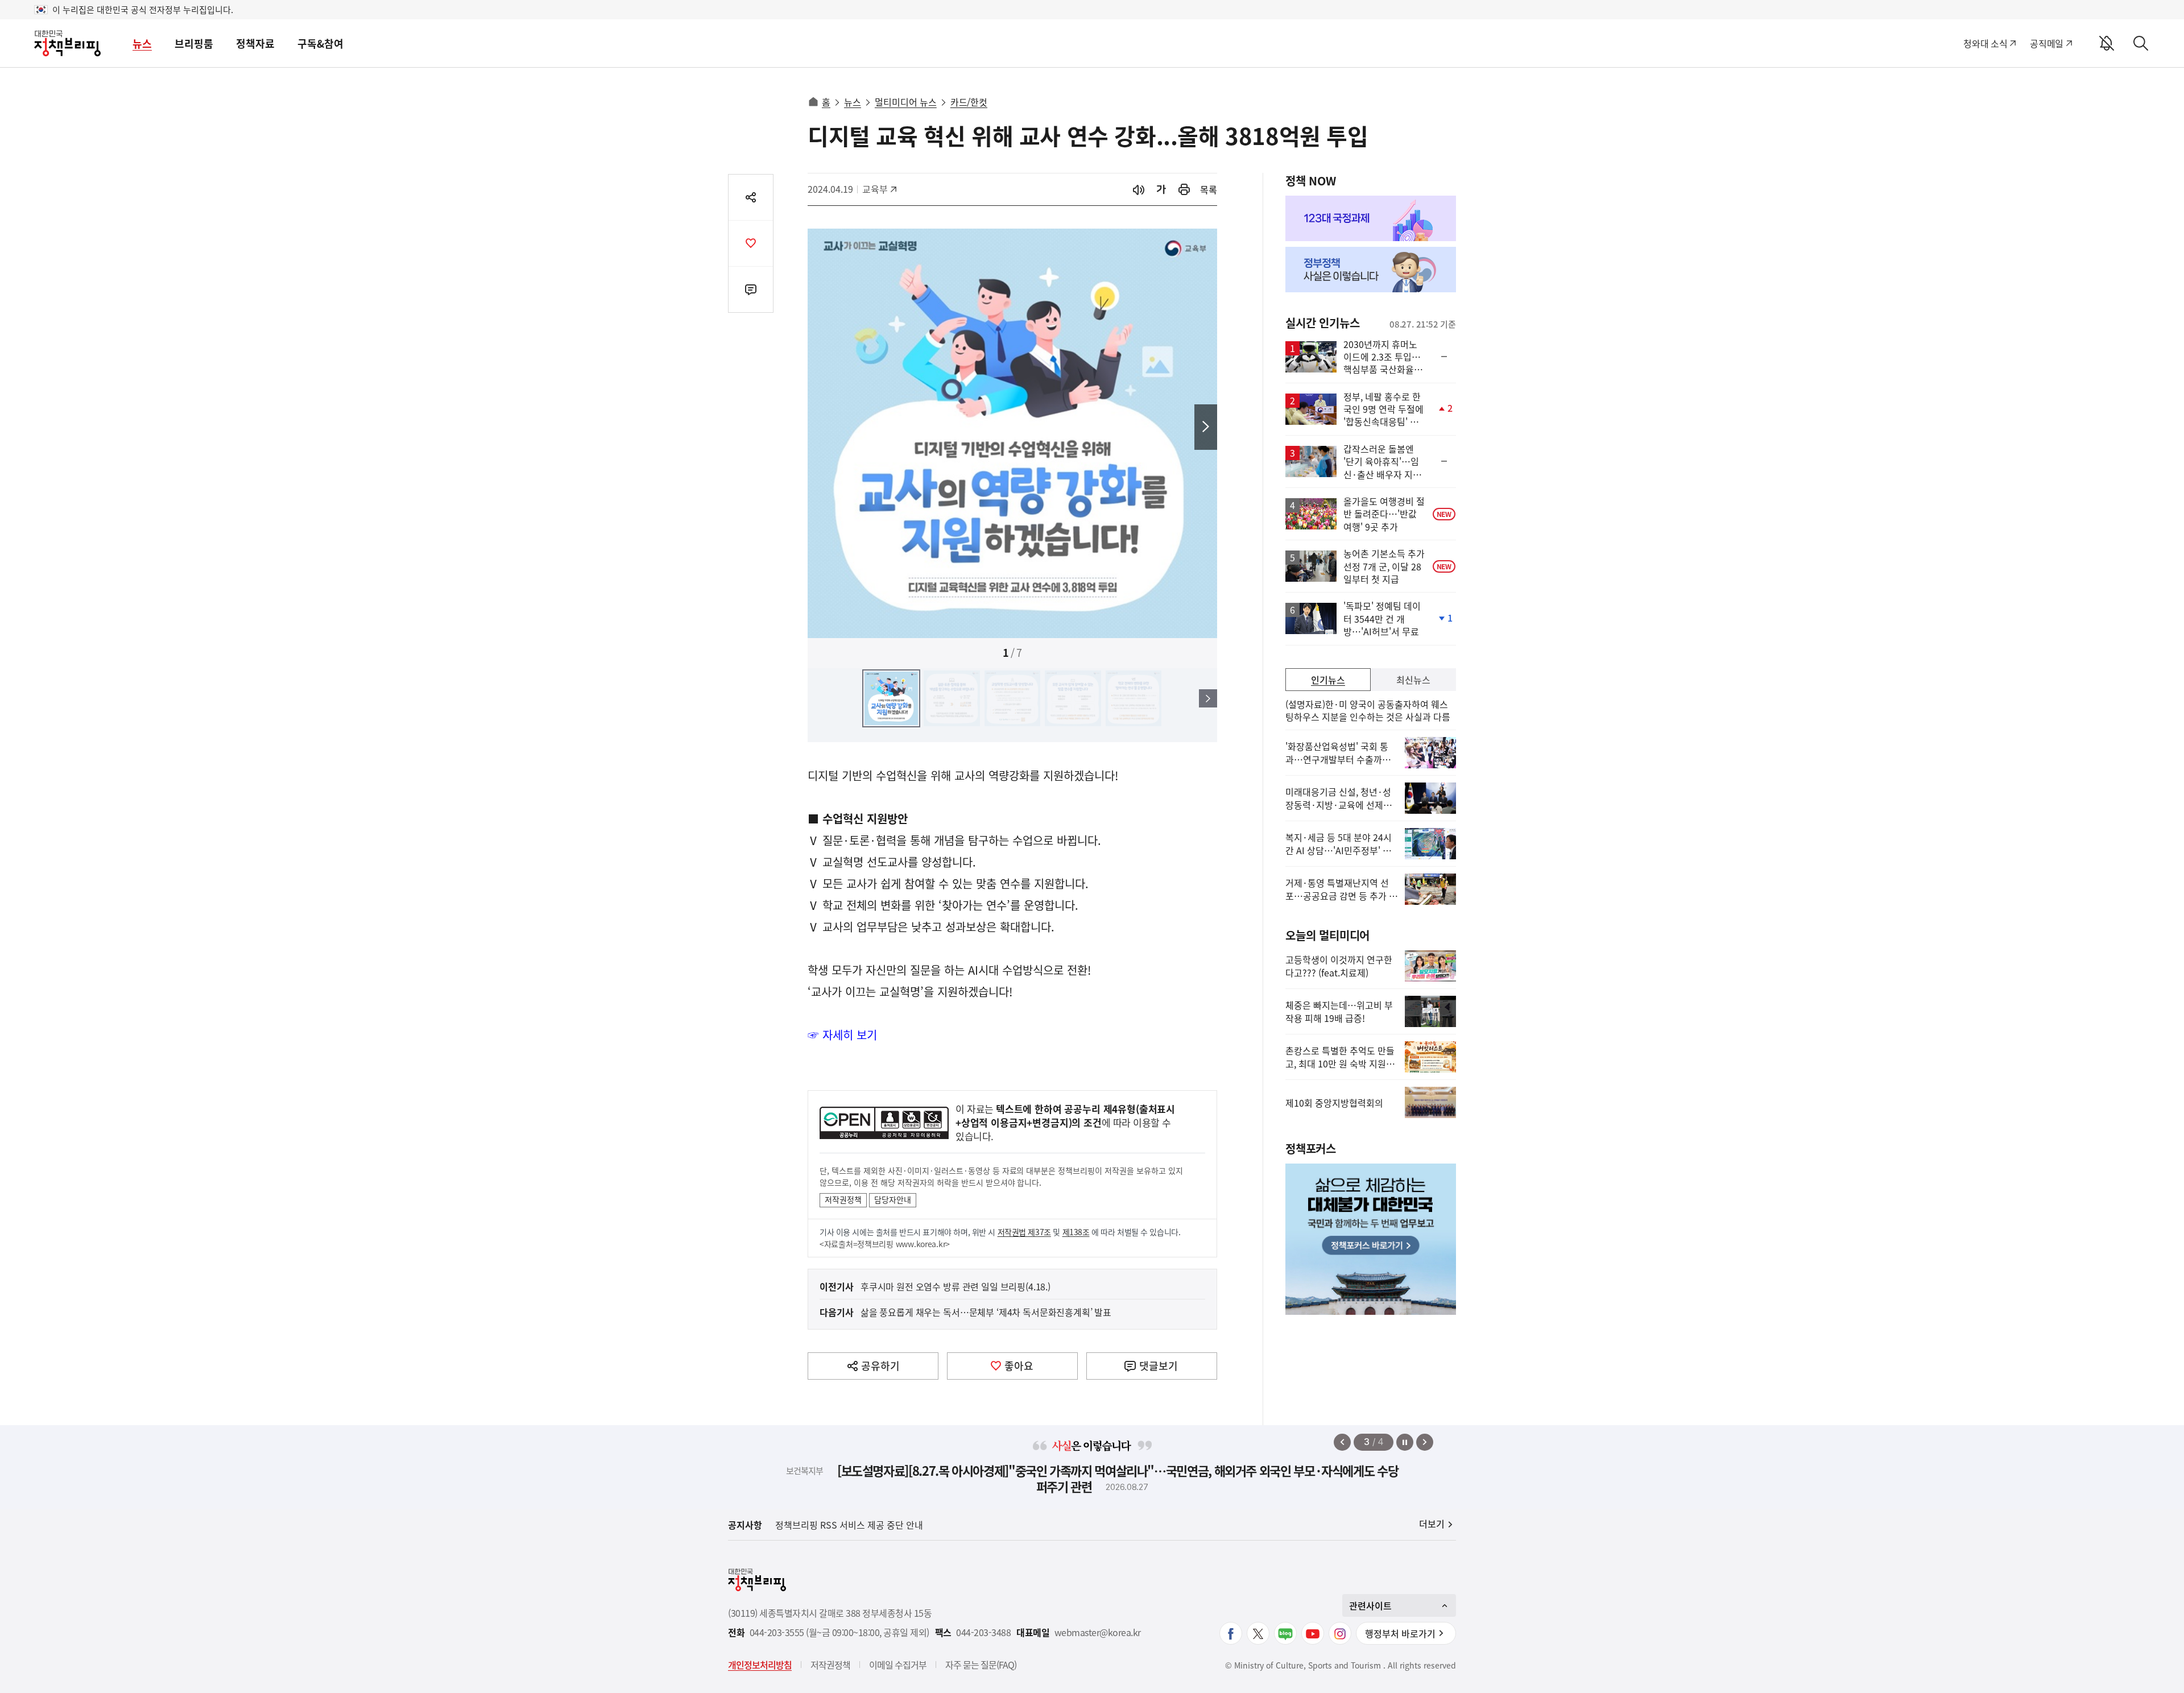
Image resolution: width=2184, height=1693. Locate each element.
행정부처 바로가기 (1400, 1633)
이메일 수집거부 (898, 1665)
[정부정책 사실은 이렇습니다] (1371, 270)
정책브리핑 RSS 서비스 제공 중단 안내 (849, 1525)
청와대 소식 (1985, 43)
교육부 (881, 189)
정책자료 (255, 44)
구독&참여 (320, 44)
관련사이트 (1370, 1605)
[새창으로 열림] (1184, 190)
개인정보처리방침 (760, 1665)
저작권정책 (843, 1199)
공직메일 (2047, 43)
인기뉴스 (1328, 680)
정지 (1405, 1442)
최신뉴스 (1413, 680)
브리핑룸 (194, 44)
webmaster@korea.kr (1098, 1632)
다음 (1206, 427)
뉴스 (142, 44)
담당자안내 (893, 1199)
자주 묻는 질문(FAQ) (981, 1665)
